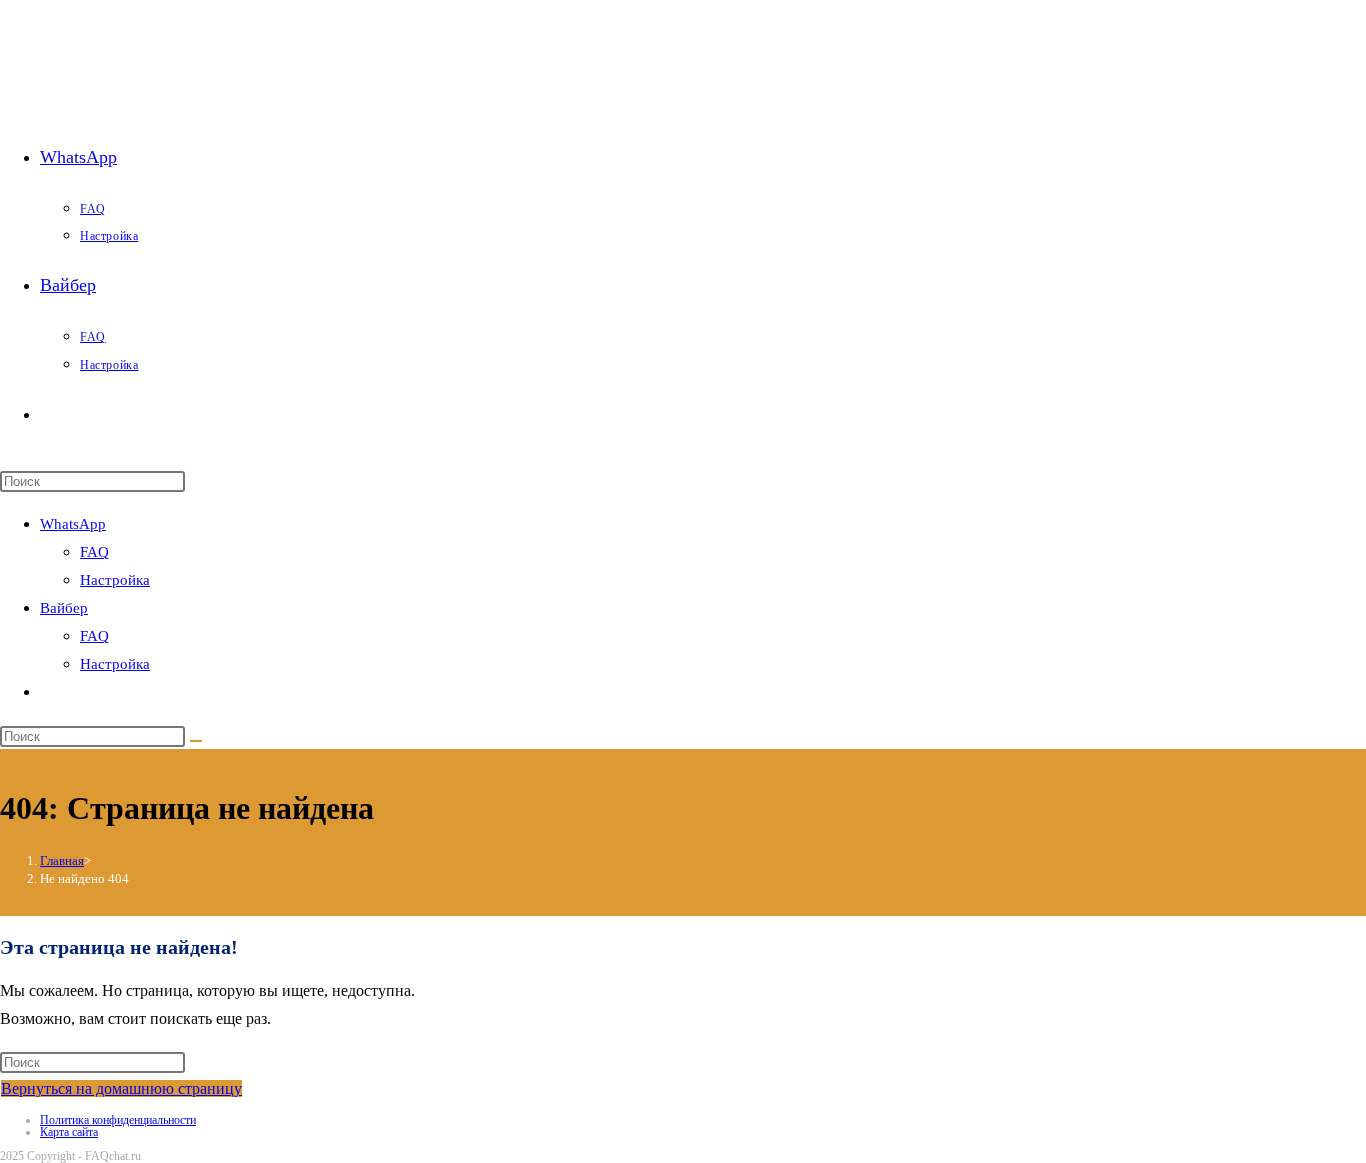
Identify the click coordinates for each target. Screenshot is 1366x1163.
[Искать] (196, 741)
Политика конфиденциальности (118, 1120)
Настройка (115, 580)
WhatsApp (73, 524)
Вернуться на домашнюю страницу (121, 1088)
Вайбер (64, 608)
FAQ (94, 552)
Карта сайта (69, 1132)
